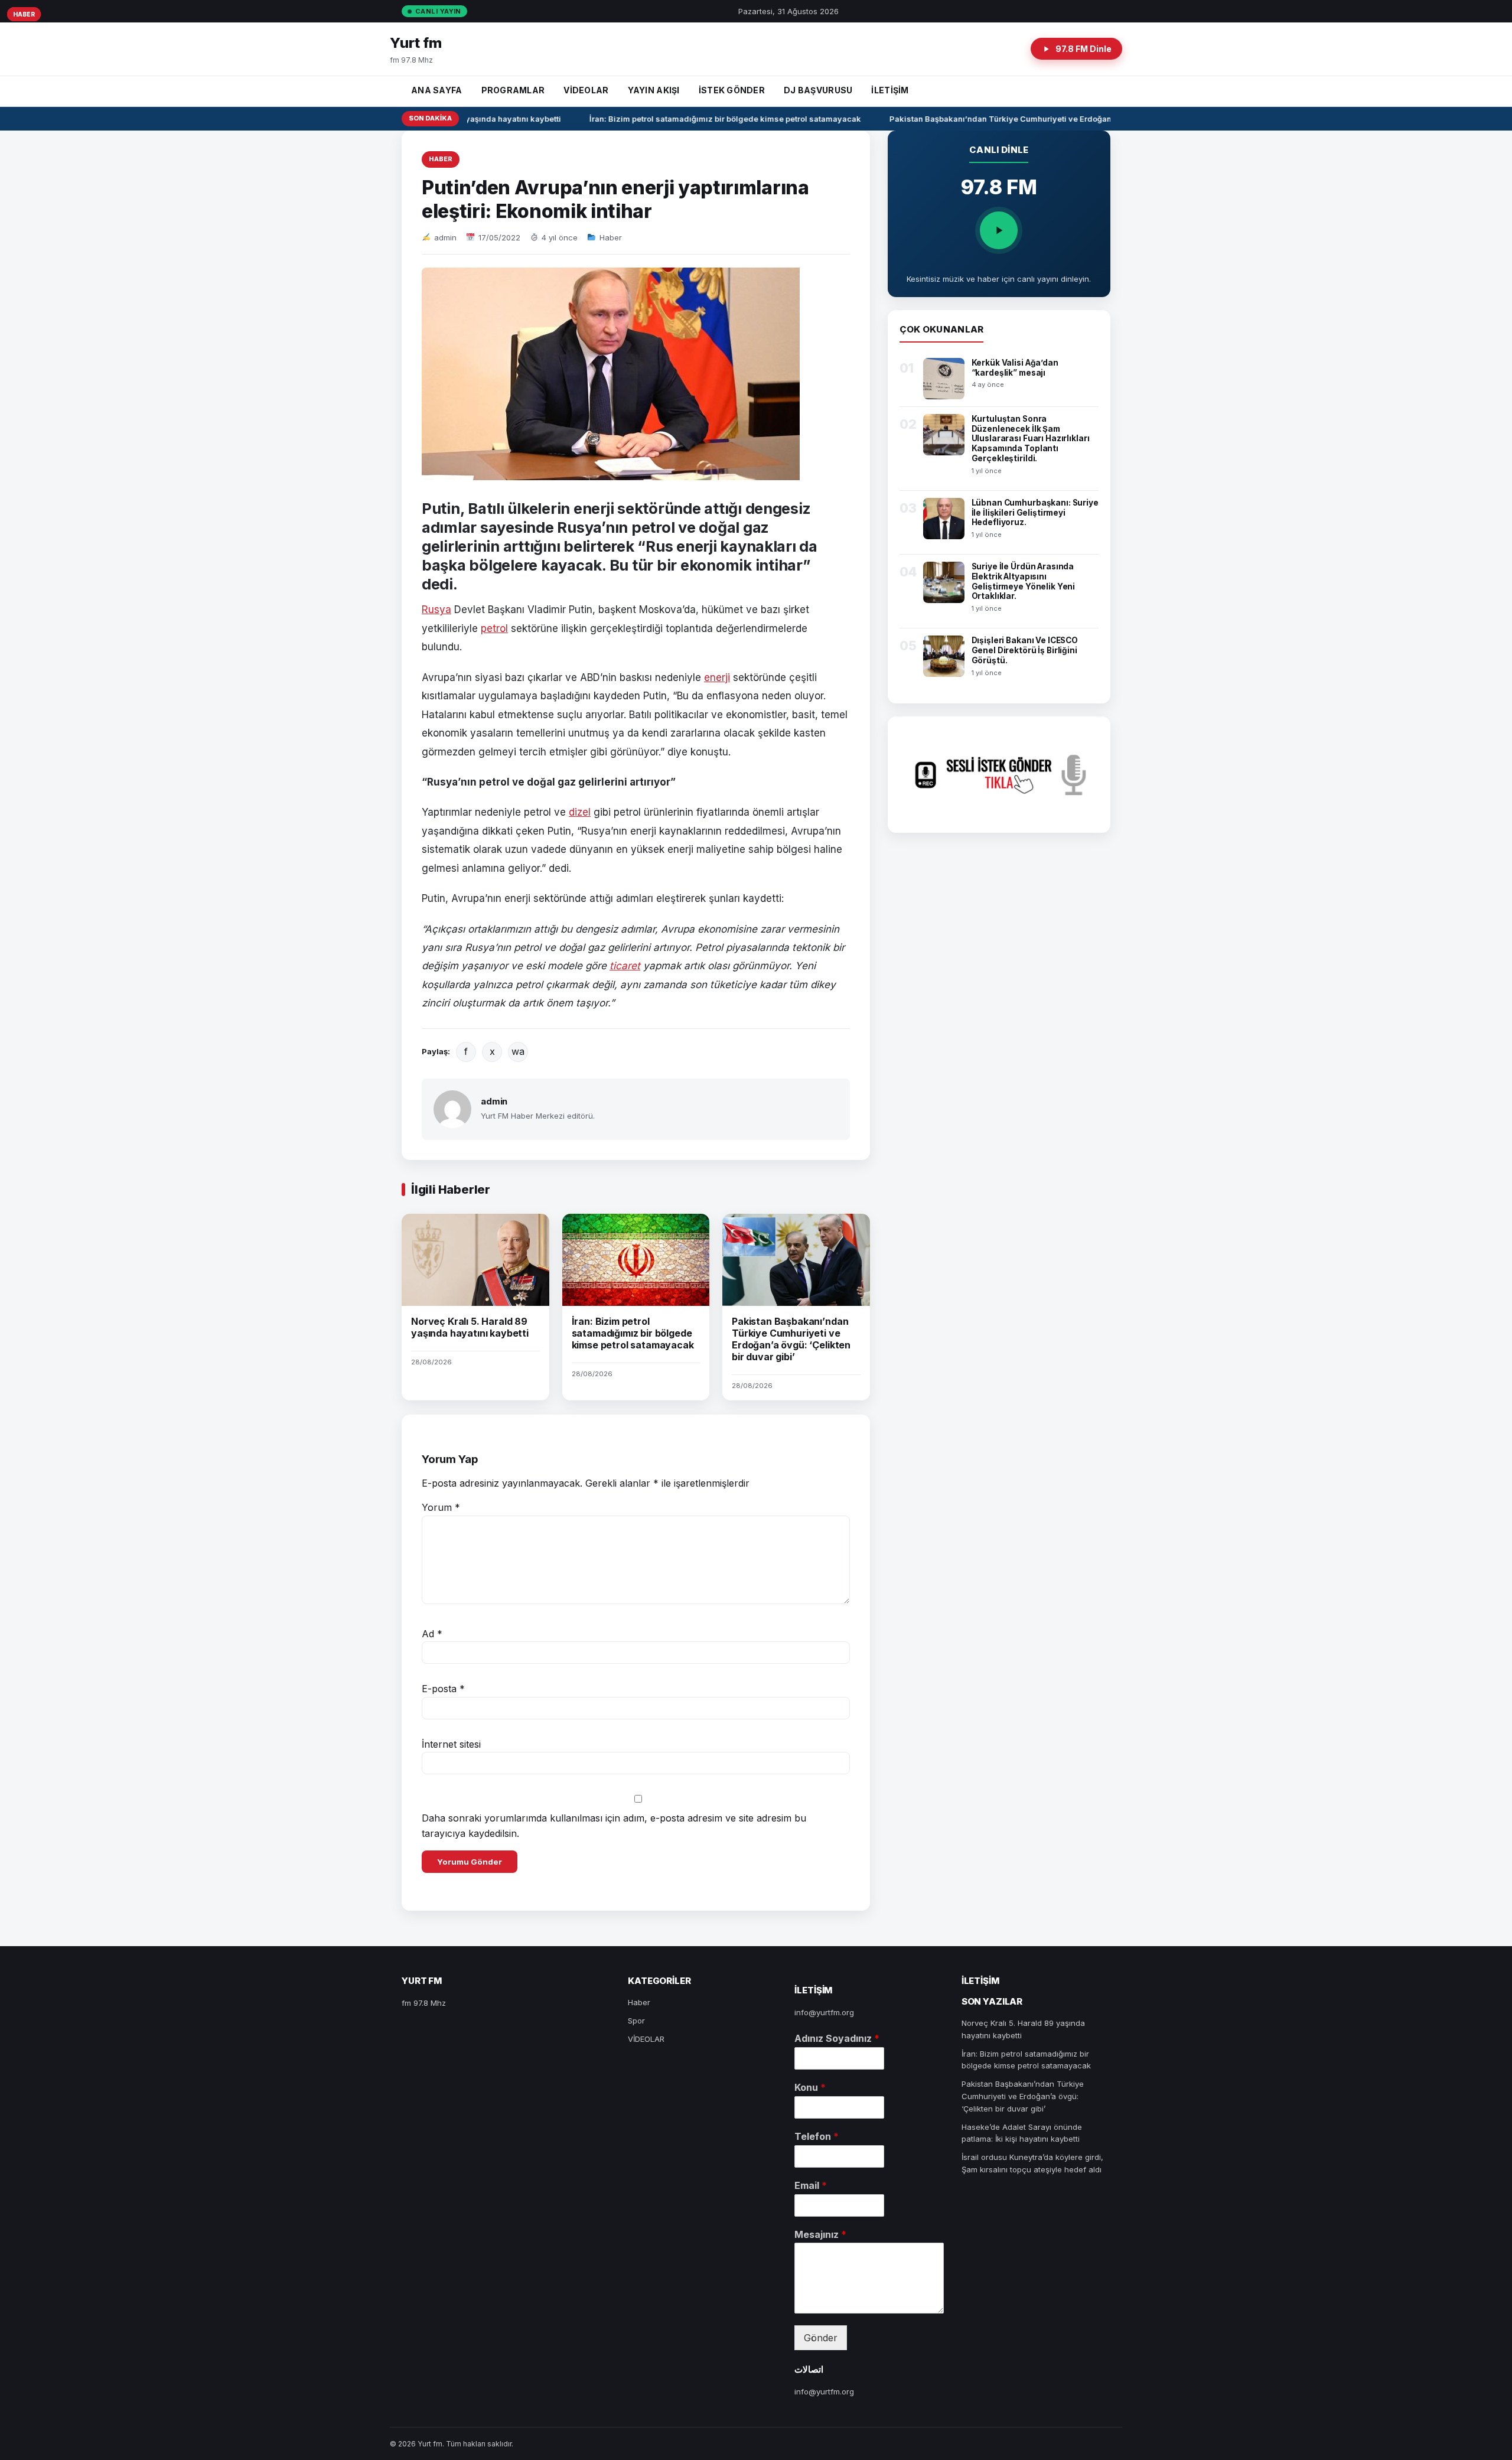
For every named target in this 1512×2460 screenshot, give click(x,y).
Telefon (817, 2136)
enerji (717, 677)
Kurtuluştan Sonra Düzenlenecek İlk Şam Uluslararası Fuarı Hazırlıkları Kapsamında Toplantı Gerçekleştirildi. (1031, 439)
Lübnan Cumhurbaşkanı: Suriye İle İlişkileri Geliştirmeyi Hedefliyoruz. (1035, 513)
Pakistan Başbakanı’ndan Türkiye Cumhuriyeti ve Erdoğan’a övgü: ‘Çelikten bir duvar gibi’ (1042, 119)
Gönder (821, 2338)
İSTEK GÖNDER (732, 90)
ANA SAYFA (437, 90)
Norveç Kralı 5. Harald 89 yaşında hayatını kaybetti (470, 1327)
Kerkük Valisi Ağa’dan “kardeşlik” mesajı (1015, 368)
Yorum (441, 1507)
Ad (432, 1634)
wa (518, 1051)
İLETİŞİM (890, 90)
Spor (636, 2021)
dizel (580, 812)
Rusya (436, 610)
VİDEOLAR (586, 90)
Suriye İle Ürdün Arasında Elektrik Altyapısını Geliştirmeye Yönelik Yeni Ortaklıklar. (1024, 581)
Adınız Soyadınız (837, 2038)
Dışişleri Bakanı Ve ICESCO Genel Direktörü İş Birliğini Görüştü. (1025, 650)
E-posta (443, 1689)
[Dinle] (999, 230)
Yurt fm (416, 43)
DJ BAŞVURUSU (818, 90)
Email (811, 2185)
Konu (810, 2087)
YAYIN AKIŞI (654, 90)
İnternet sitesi (451, 1744)
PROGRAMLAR (513, 90)
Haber (441, 159)
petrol (494, 628)
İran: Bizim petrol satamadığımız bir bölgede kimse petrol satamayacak (706, 119)
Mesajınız (820, 2234)
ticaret (625, 966)
